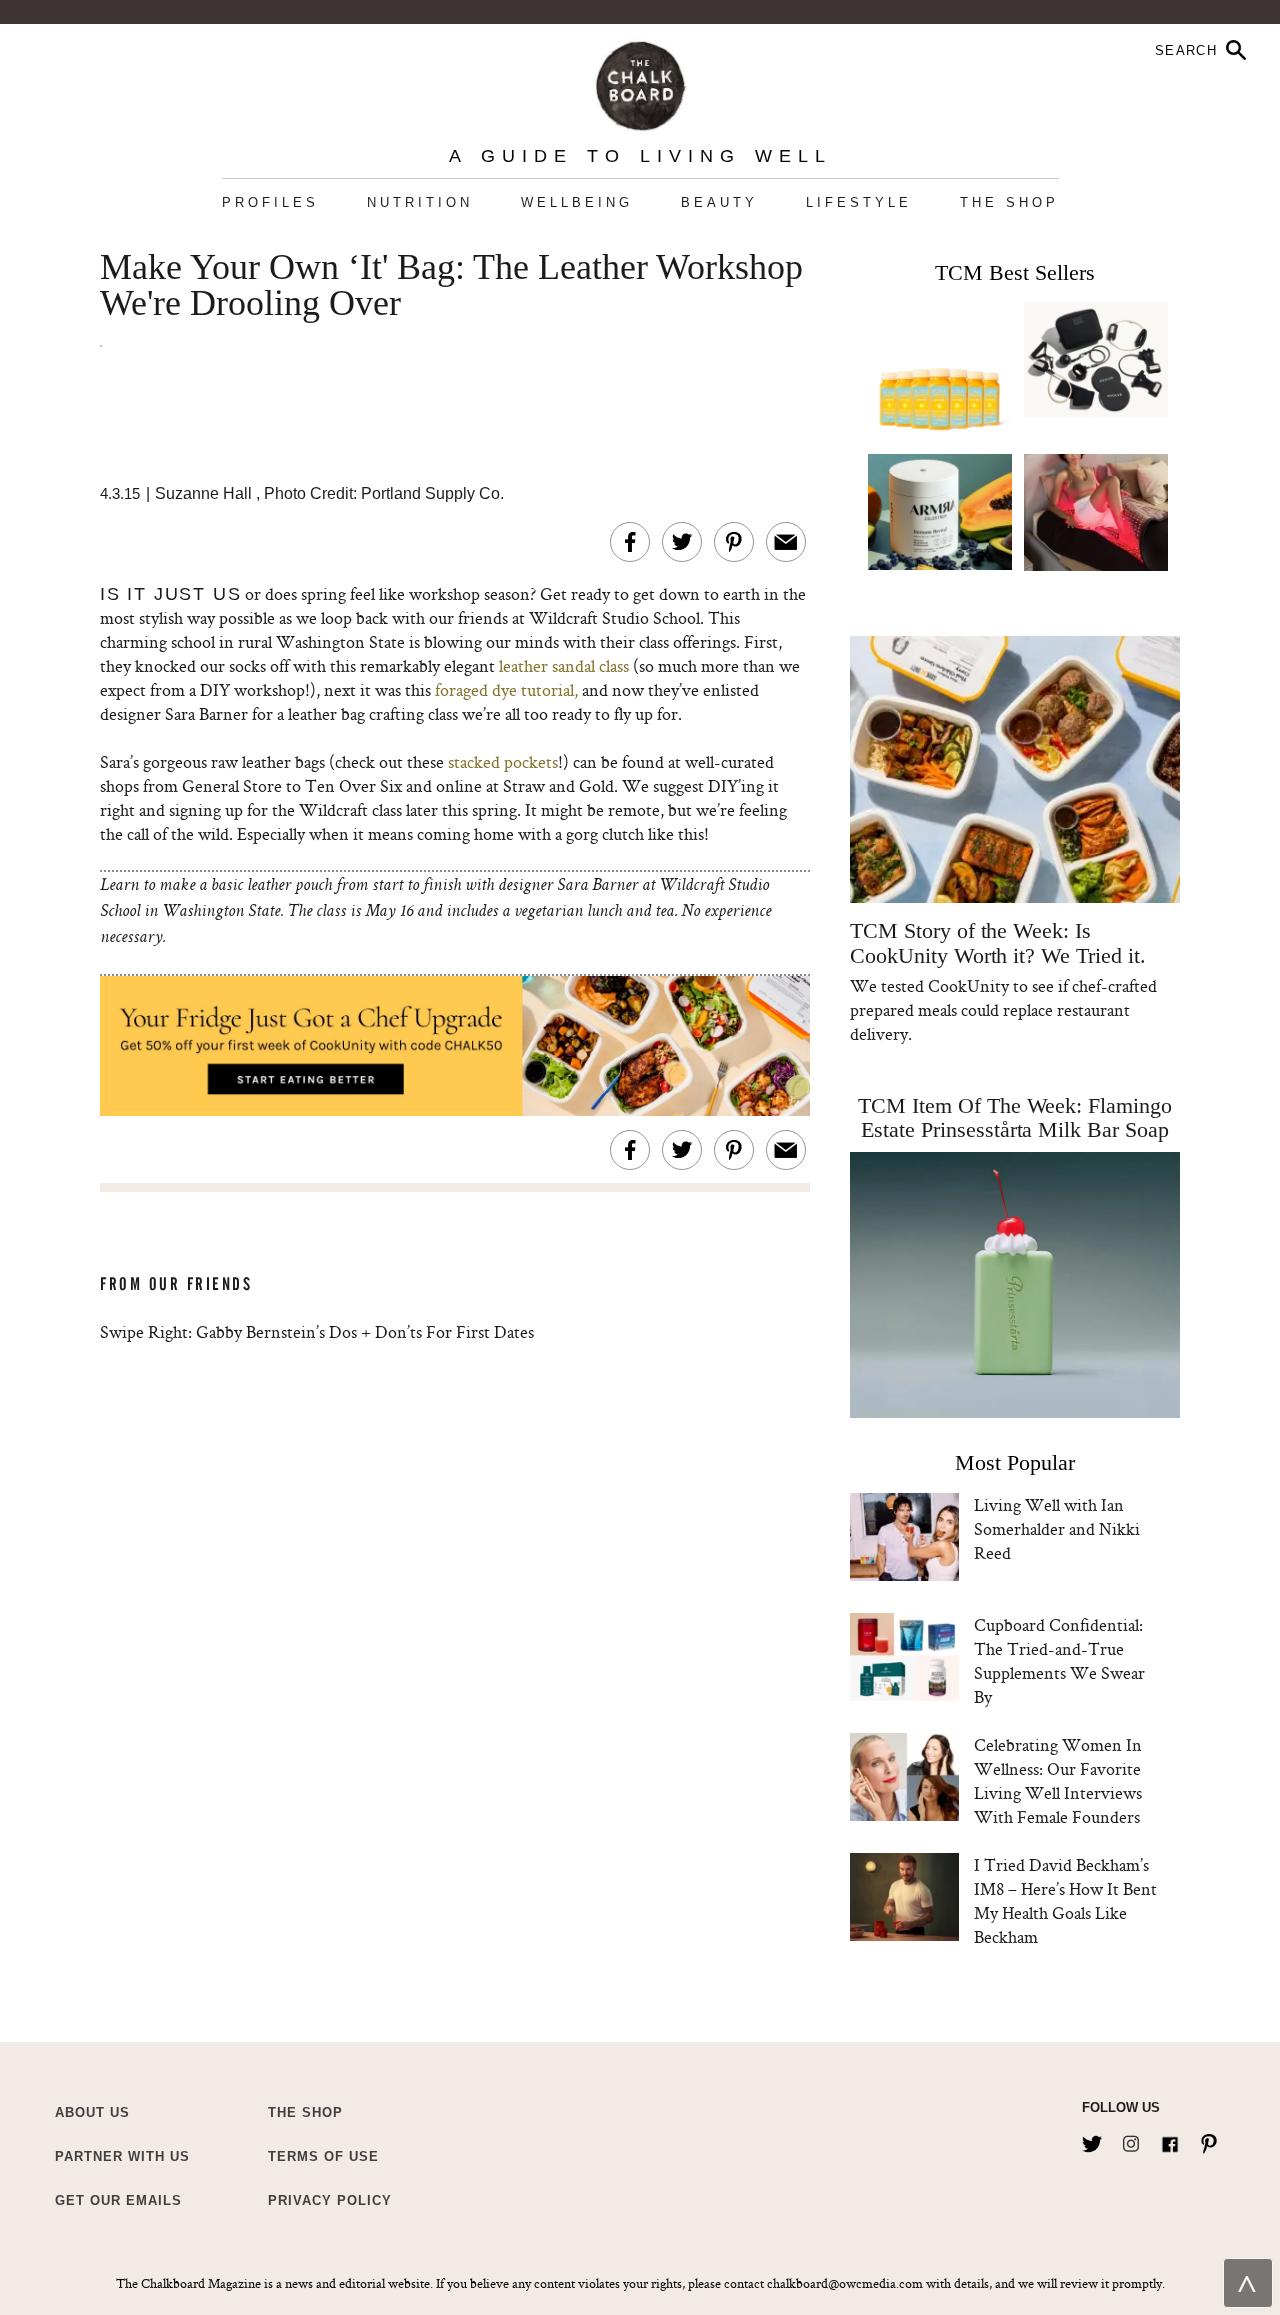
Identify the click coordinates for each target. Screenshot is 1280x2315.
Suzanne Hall (203, 493)
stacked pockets (501, 761)
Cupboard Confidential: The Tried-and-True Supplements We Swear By (1059, 1660)
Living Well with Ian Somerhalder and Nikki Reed (1057, 1528)
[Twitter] (1092, 2140)
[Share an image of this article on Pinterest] (734, 542)
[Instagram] (1131, 2140)
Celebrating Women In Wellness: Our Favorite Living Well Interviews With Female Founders (1058, 1780)
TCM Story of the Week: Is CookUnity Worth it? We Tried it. (997, 943)
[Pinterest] (1209, 2140)
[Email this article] (786, 542)
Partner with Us (122, 2156)
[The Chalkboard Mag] (640, 81)
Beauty (719, 202)
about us (92, 2112)
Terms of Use (323, 2156)
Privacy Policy (330, 2200)
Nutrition (420, 202)
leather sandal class (564, 665)
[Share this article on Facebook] (630, 542)
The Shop (1009, 202)
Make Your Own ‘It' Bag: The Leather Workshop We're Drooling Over (451, 286)
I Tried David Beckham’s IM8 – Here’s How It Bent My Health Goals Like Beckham (1065, 1900)
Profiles (270, 202)
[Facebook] (1170, 2140)
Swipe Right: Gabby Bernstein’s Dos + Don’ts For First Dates (317, 1331)
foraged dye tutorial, (506, 689)
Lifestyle (859, 202)
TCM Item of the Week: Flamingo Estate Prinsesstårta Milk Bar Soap (1015, 1117)
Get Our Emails (118, 2200)
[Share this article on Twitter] (682, 542)
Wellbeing (577, 202)
